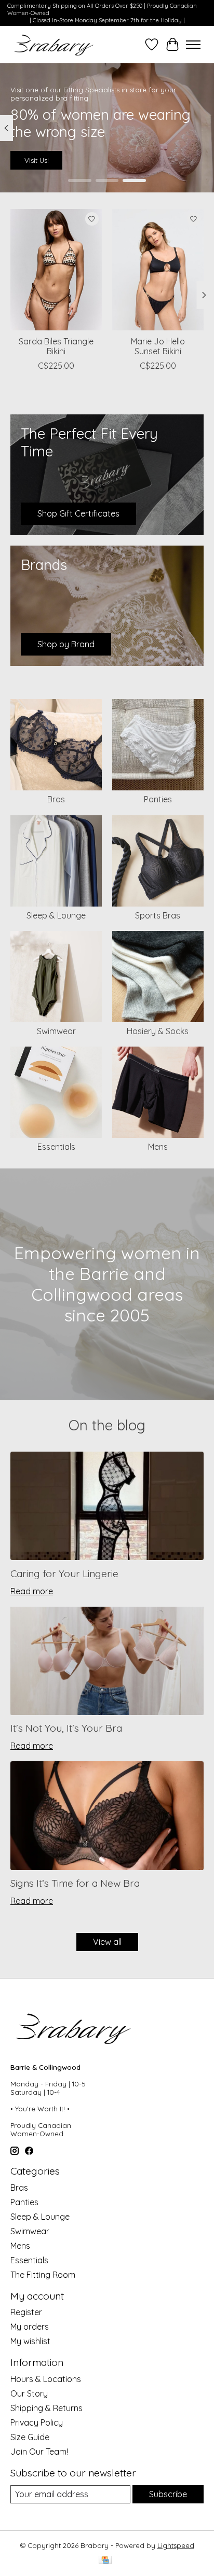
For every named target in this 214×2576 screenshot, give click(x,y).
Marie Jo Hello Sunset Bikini (158, 346)
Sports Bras (158, 915)
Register (26, 2312)
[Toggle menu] (193, 45)
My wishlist (30, 2341)
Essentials (56, 1147)
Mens (158, 1147)
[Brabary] (54, 45)
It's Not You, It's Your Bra (66, 1728)
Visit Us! (37, 161)
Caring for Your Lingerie (64, 1574)
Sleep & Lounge (56, 915)
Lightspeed (176, 2545)
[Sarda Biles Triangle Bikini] (56, 270)
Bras (56, 799)
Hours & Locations (46, 2379)
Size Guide (30, 2437)
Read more (32, 1591)
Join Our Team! (39, 2452)
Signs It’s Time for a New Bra (75, 1883)
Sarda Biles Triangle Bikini (56, 346)
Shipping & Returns (46, 2408)
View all (107, 1942)
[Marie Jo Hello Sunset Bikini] (158, 270)
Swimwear (56, 1031)
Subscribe (168, 2494)
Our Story (29, 2393)
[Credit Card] (105, 2561)
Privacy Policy (37, 2422)
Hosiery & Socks (158, 1031)
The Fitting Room (43, 2275)
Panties (158, 799)
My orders (30, 2327)
